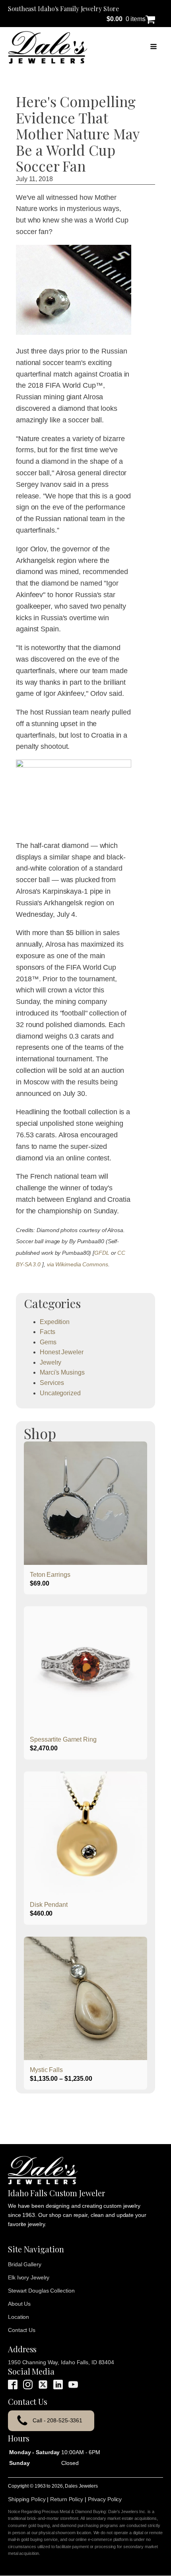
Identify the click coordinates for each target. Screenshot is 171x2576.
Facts (48, 1332)
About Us (19, 2304)
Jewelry (51, 1362)
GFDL (102, 1253)
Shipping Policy (27, 2499)
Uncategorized (60, 1393)
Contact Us (22, 2330)
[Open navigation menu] (154, 47)
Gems (48, 1342)
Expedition (55, 1322)
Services (52, 1383)
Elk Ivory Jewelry (29, 2277)
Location (18, 2317)
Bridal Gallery (25, 2264)
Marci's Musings (62, 1372)
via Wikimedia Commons (78, 1264)
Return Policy (67, 2499)
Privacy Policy (105, 2499)
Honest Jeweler (62, 1352)
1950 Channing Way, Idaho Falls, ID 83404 (61, 2362)
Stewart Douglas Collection (41, 2291)
